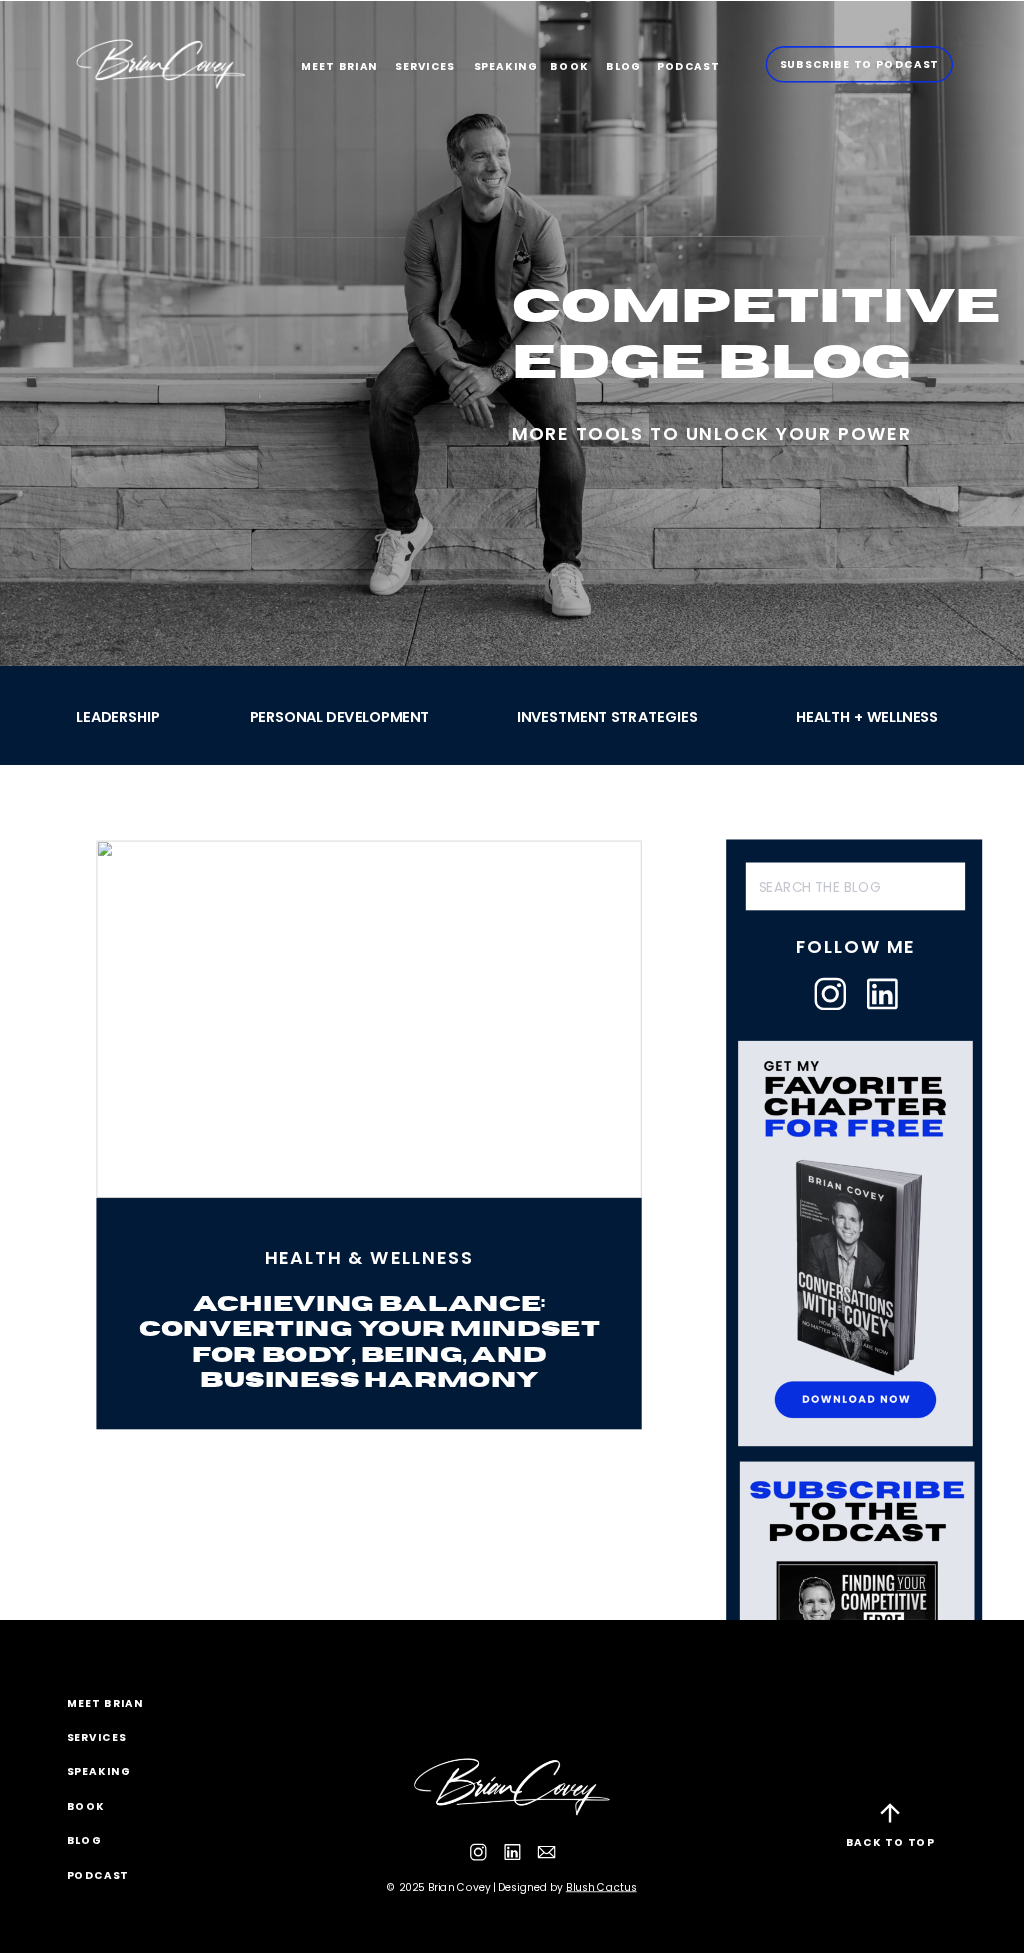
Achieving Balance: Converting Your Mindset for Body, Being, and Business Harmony (370, 1342)
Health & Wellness (369, 1257)
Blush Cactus (601, 1886)
